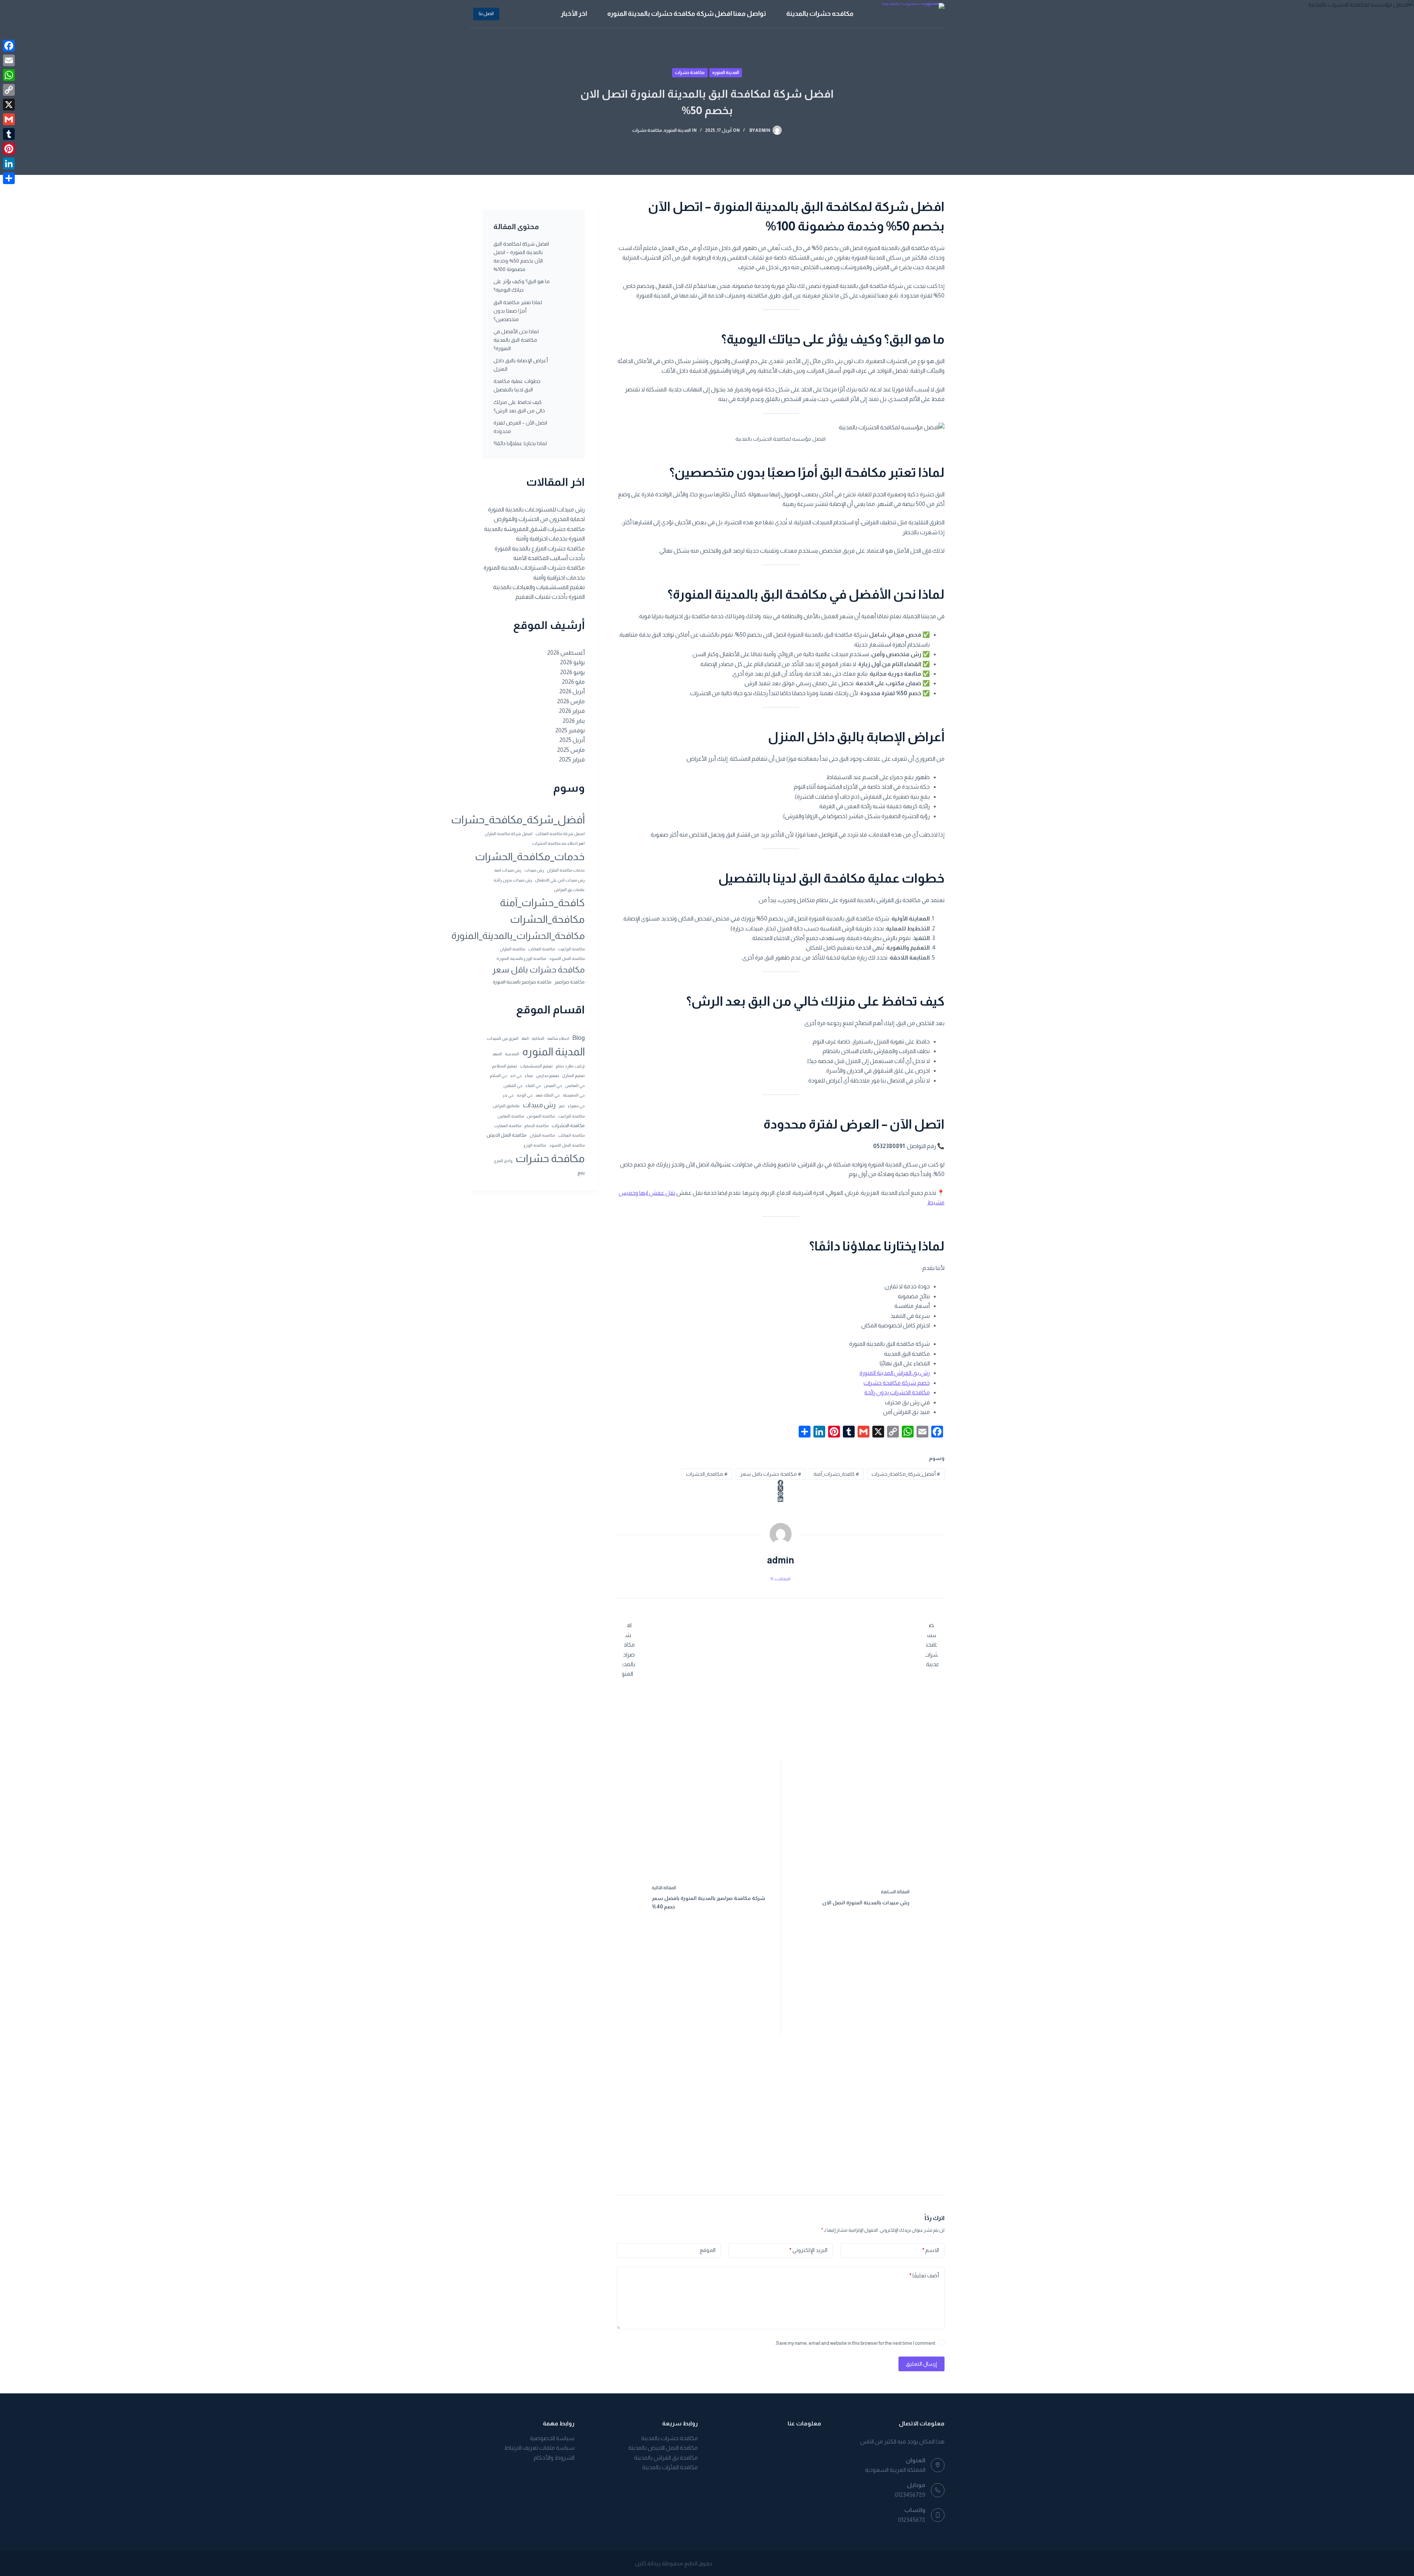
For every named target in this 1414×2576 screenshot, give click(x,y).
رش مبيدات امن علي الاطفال (560, 880)
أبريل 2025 (572, 740)
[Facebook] (781, 1483)
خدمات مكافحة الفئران (566, 870)
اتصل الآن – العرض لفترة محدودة (520, 427)
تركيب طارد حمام (570, 1066)
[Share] (9, 178)
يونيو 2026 (572, 672)
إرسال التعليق (921, 2364)
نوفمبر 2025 (570, 730)
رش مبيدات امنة (508, 870)
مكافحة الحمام (537, 1126)
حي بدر (508, 1095)
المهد (497, 1054)
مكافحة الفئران (512, 949)
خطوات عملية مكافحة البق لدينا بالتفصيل (517, 385)
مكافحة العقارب (508, 1126)
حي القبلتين (513, 1085)
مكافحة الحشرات (568, 1125)
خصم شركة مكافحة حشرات (897, 1383)
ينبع (581, 1173)
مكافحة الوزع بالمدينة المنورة (521, 958)
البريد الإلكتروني (808, 2250)
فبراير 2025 (572, 759)
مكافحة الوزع (535, 1145)
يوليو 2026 (572, 662)
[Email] (9, 60)
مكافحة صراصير (570, 982)
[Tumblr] (9, 134)
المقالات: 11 (780, 1579)
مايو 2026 (573, 682)
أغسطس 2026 (566, 653)
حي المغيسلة (574, 1095)
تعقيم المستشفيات (536, 1066)
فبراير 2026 (572, 711)
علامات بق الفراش (569, 890)
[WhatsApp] (9, 75)
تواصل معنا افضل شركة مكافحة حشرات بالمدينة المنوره (687, 14)
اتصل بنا (486, 13)
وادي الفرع (503, 1161)
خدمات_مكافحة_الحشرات (530, 856)
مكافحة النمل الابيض (506, 1135)
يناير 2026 (574, 721)
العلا (525, 1038)
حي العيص (553, 1085)
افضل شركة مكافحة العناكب (560, 834)
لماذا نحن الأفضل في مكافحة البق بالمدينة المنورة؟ (516, 340)
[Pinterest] (781, 1494)
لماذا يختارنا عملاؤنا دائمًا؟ (520, 443)
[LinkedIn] (781, 1499)
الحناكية (538, 1038)
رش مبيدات (534, 870)
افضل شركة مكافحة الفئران (509, 834)
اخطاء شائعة (558, 1038)
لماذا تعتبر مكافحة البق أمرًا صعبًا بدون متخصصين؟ (518, 311)
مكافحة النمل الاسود (567, 958)
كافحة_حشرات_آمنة (836, 1474)
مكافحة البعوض (541, 1116)
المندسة (512, 1054)
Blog (578, 1038)
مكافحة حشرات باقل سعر (771, 1474)
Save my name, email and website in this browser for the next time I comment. (855, 2343)
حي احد (516, 1076)
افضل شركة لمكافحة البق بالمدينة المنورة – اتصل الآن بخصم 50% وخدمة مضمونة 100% (521, 256)
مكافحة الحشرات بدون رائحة (897, 1392)
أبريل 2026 (572, 691)
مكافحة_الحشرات (707, 1474)
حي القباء (533, 1085)
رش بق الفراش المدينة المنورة (895, 1373)
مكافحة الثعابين (511, 1116)
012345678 (912, 2520)
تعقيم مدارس (547, 1076)
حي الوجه (525, 1095)
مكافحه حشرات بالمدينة (820, 14)
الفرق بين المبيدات (503, 1038)
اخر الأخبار (574, 14)
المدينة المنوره (726, 73)
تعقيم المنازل (573, 1076)
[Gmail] (9, 119)
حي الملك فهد (548, 1095)
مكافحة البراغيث (571, 949)
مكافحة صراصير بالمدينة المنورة (522, 982)
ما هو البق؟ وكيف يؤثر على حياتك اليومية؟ (522, 286)
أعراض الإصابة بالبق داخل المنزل (521, 365)
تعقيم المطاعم (504, 1066)
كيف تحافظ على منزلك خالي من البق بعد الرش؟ (519, 406)
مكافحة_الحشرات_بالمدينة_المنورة (518, 936)
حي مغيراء (576, 1106)
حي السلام (498, 1076)
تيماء (529, 1076)
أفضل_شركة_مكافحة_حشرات (906, 1474)
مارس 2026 (571, 701)
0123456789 (910, 2495)
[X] (9, 105)
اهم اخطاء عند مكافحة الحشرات (558, 843)
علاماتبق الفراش (506, 1106)
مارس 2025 (571, 750)
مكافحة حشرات (690, 73)
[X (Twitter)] (781, 1488)
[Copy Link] (9, 90)
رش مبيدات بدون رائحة (513, 880)
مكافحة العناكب (541, 949)
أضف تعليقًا (924, 2275)
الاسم (931, 2250)
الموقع (708, 2250)
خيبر (562, 1106)
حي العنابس (575, 1085)
